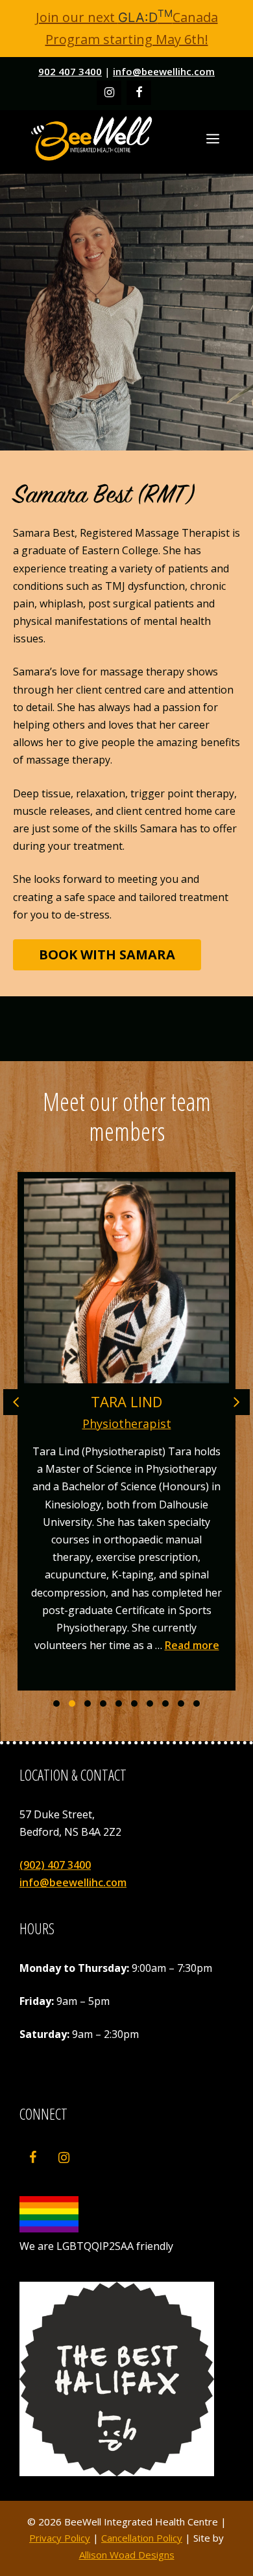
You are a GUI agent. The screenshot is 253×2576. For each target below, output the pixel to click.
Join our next (104, 17)
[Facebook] (139, 93)
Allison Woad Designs (127, 2555)
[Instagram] (109, 93)
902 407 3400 (70, 71)
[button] (56, 1704)
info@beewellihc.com (164, 71)
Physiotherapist (127, 1423)
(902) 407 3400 (55, 1865)
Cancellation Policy (142, 2538)
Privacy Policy (60, 2538)
